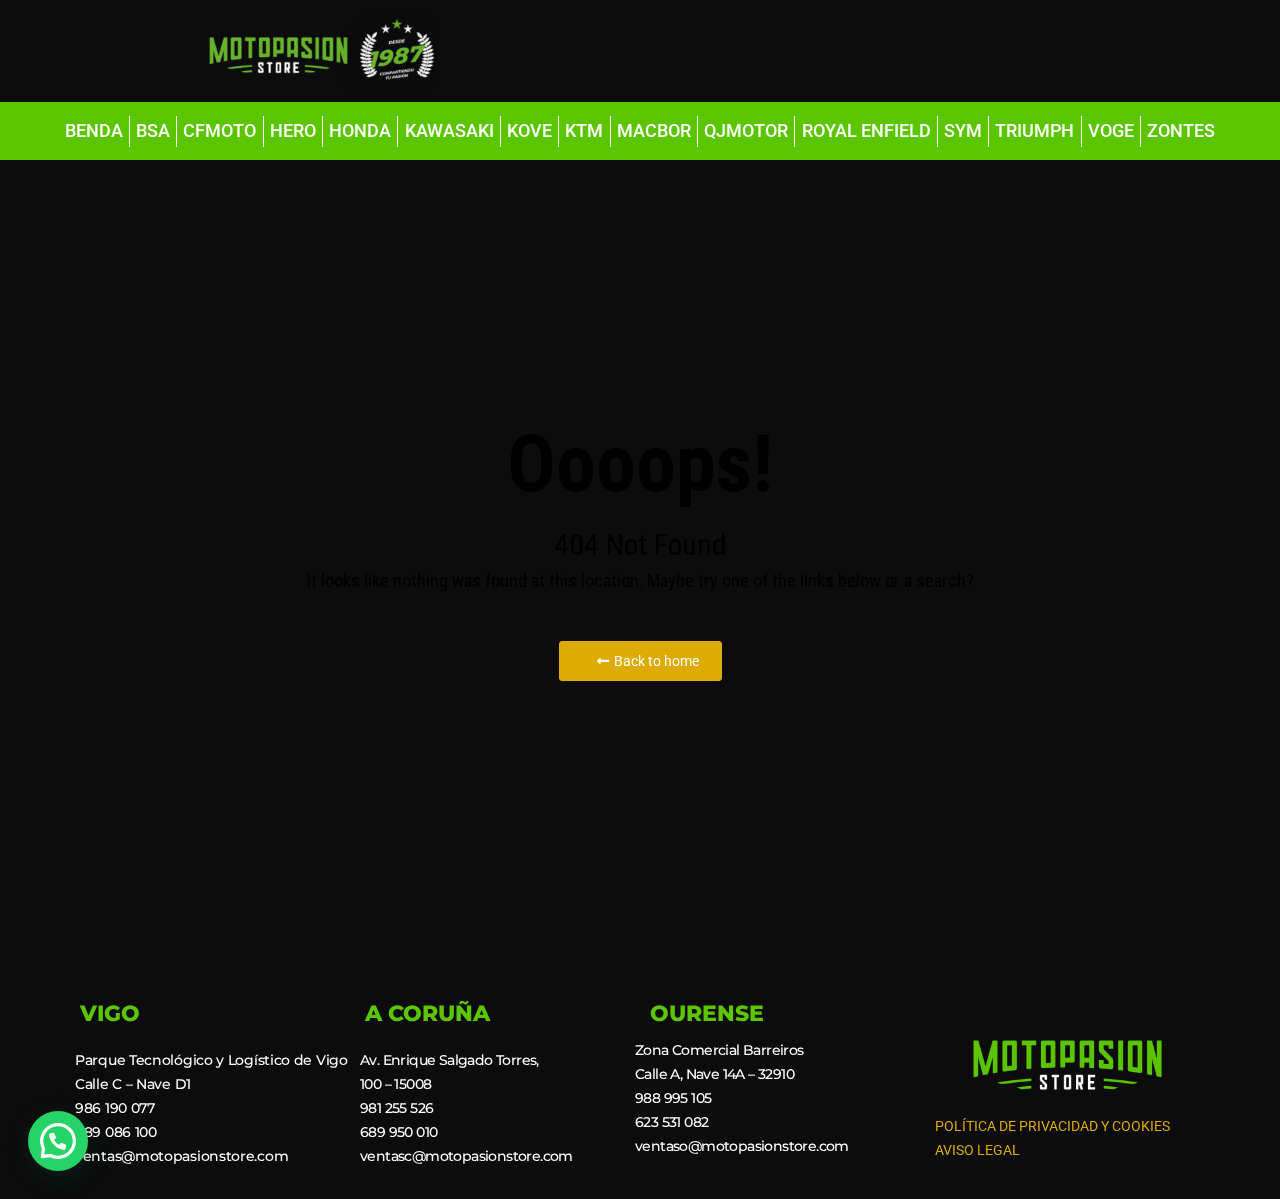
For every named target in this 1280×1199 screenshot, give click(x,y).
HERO (293, 130)
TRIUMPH (1034, 130)
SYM (963, 130)
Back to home (656, 661)
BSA (153, 130)
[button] (58, 1141)
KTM (584, 130)
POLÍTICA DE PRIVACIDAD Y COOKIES (1052, 1126)
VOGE (1111, 130)
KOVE (529, 130)
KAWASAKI (449, 130)
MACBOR (654, 130)
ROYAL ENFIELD (866, 130)
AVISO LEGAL (977, 1150)
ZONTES (1181, 130)
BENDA (94, 130)
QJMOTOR (746, 130)
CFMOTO (219, 130)
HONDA (360, 130)
